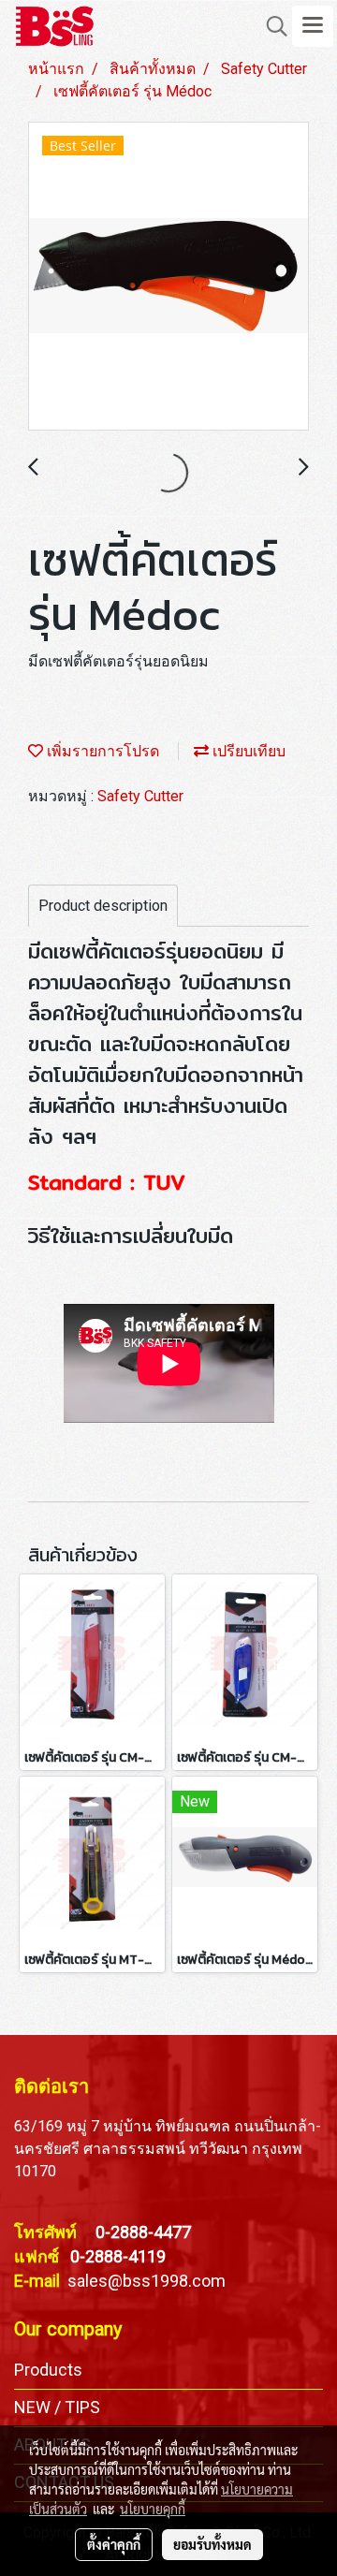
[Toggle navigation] (313, 26)
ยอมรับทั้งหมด (212, 2544)
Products (48, 2370)
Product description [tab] (103, 906)
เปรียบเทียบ (247, 751)
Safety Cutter (140, 796)
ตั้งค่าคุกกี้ (114, 2544)
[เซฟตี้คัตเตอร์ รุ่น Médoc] (168, 277)
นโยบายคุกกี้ (153, 2509)
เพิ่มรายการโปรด (101, 751)
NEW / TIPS (57, 2407)
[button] (271, 26)
